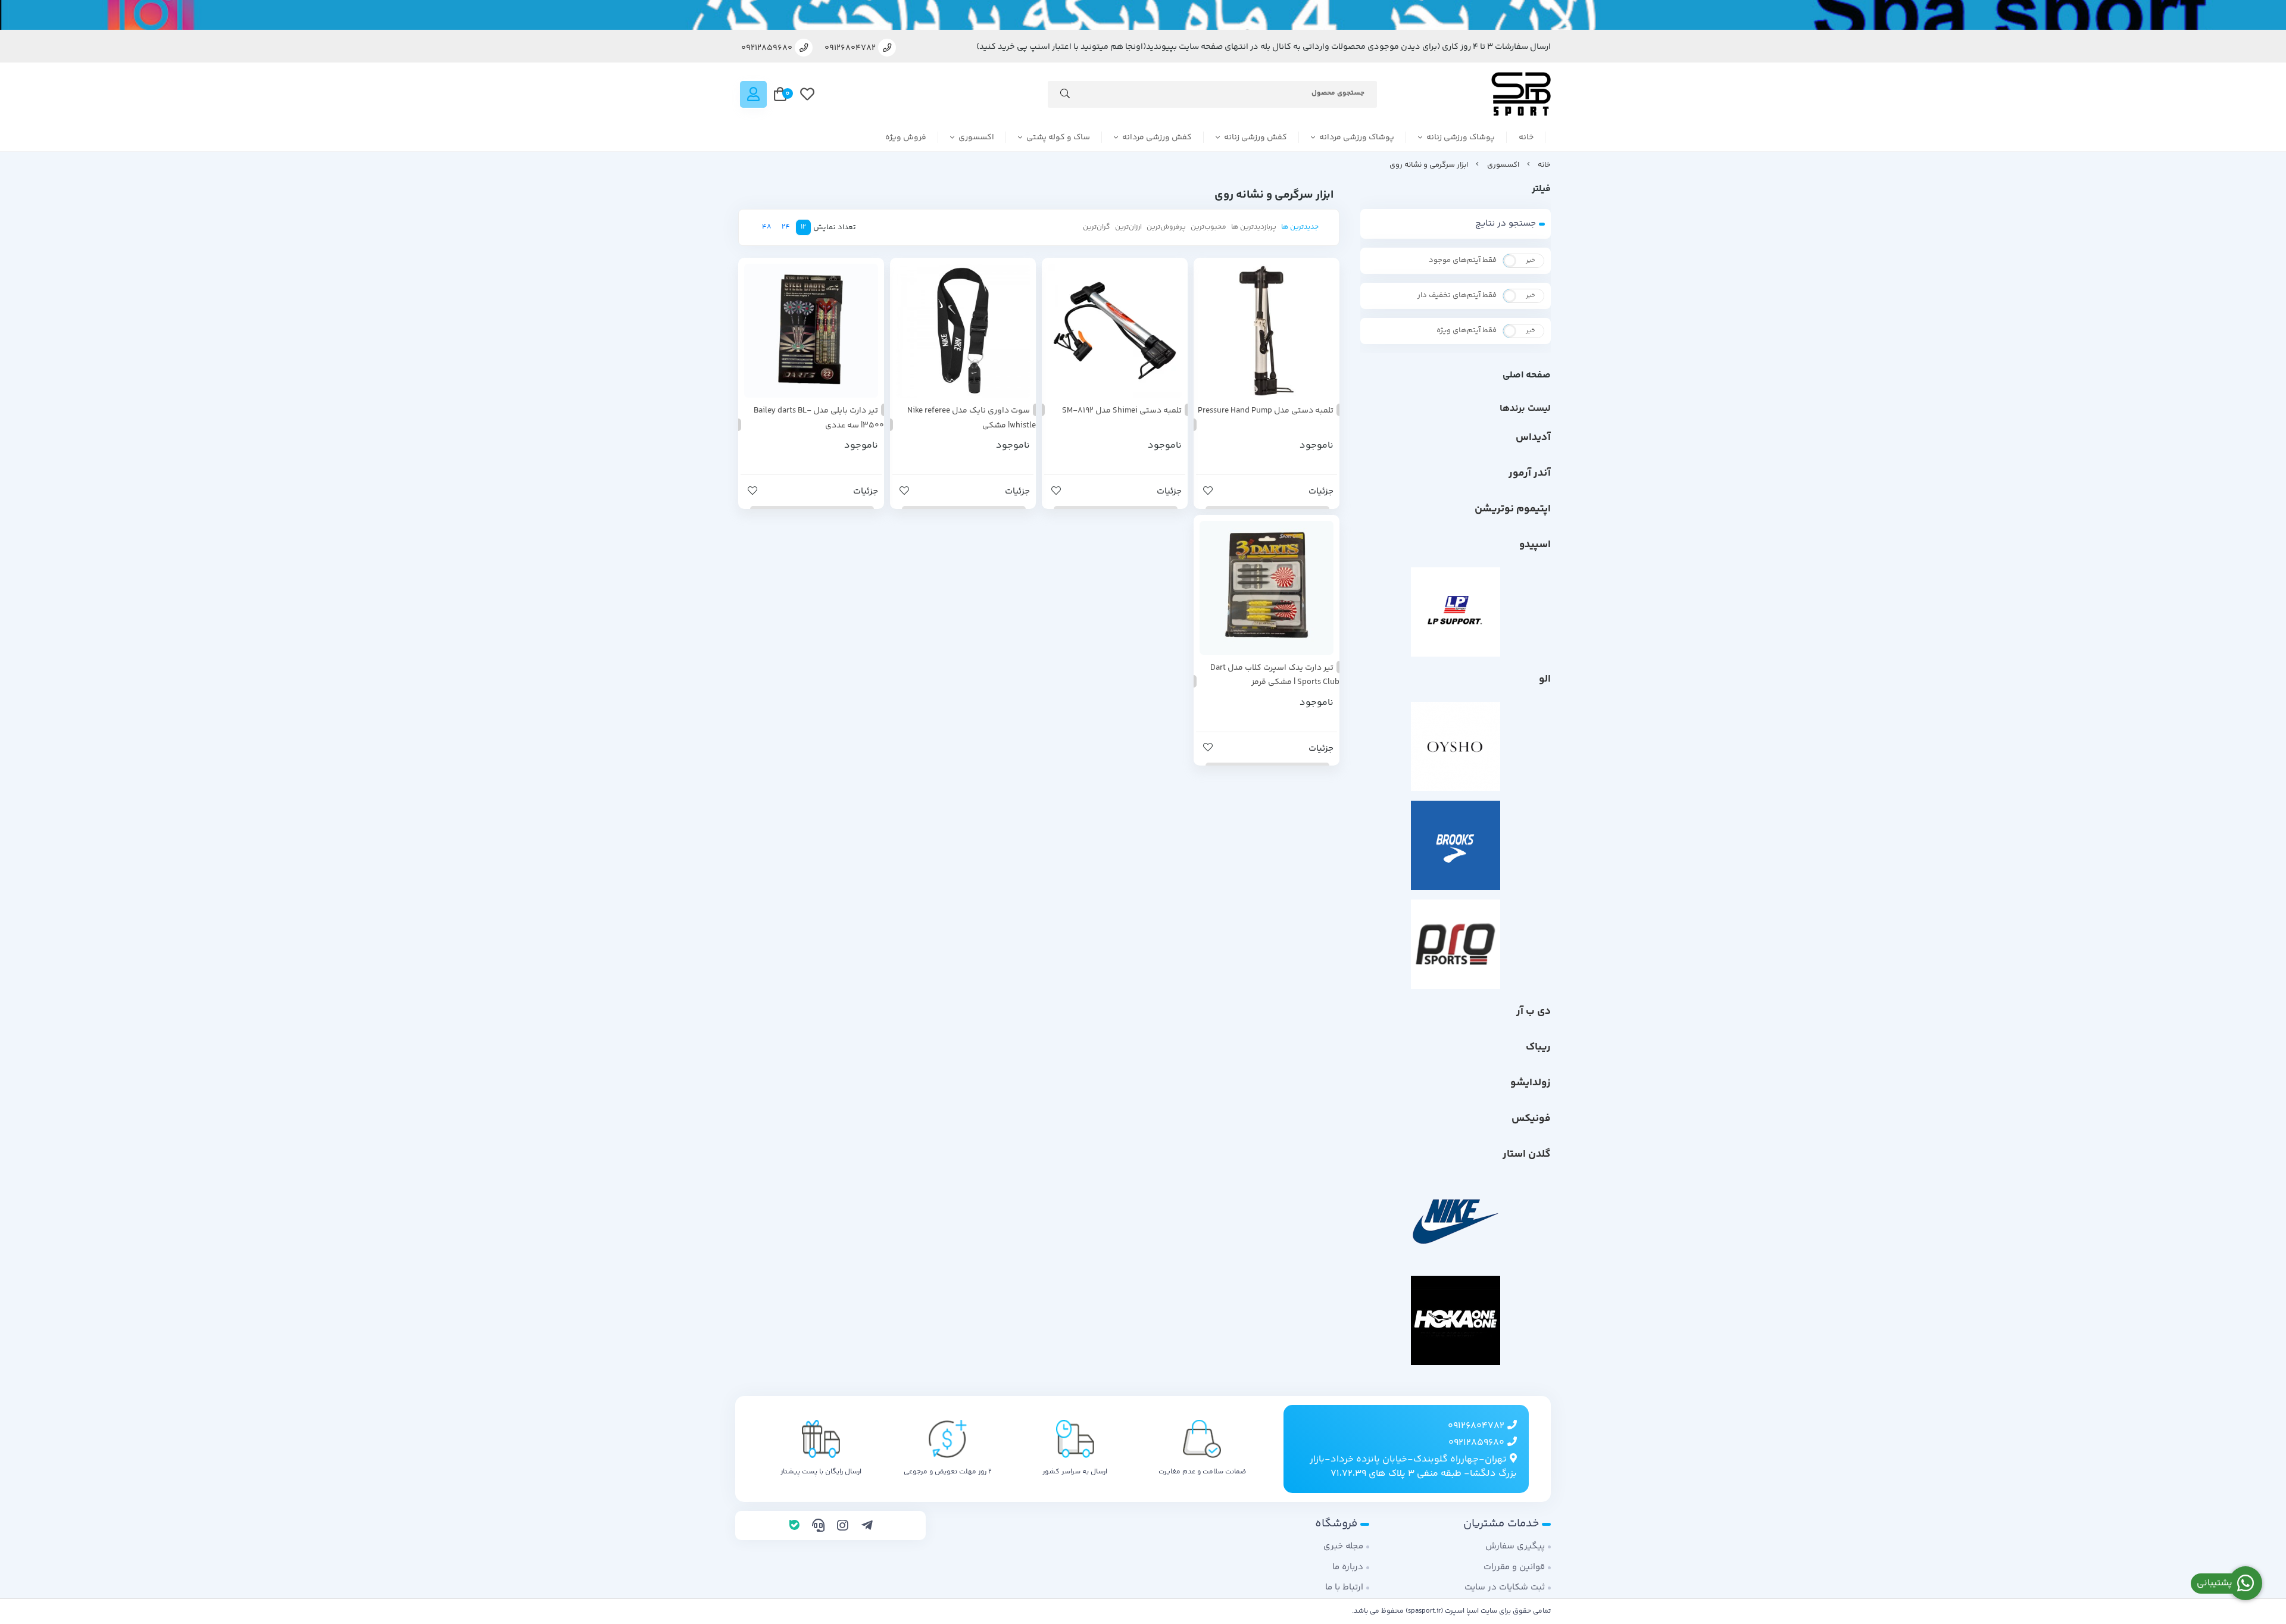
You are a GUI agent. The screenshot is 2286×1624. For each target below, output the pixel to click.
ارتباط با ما (1344, 1587)
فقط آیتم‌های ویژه (1467, 330)
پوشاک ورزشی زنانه (1461, 138)
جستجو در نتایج (1506, 224)
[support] (818, 1527)
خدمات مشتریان (1501, 1524)
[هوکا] (1456, 1320)
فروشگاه (1336, 1524)
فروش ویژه (906, 138)
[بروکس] (1456, 845)
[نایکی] (1456, 1222)
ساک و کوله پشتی (1058, 138)
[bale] (794, 1527)
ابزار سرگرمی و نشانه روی (1429, 165)
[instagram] (843, 1527)
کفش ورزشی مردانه (1157, 138)
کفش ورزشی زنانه (1256, 138)
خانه (1526, 138)
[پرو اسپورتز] (1456, 944)
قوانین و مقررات (1514, 1567)
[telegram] (867, 1527)
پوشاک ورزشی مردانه (1357, 138)
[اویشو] (1456, 747)
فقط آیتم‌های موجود (1463, 260)
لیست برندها (1525, 409)
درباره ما (1348, 1567)
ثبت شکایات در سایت (1505, 1587)
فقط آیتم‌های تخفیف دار (1457, 295)
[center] (1065, 96)
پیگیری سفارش (1515, 1546)
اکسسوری (976, 138)
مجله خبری (1343, 1546)
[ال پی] (1456, 612)
